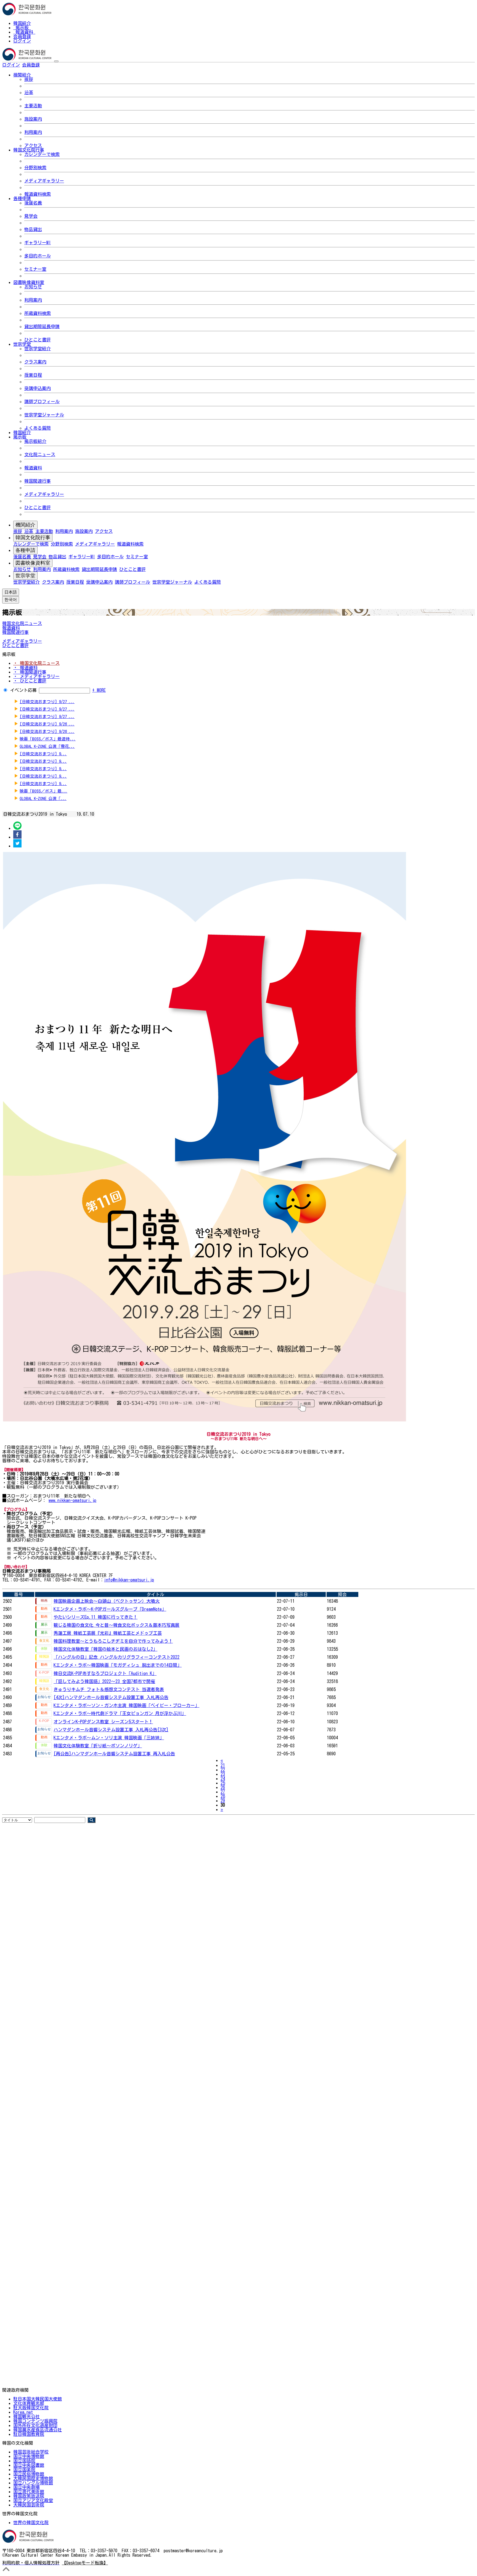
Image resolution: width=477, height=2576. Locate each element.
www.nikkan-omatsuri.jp (72, 1500)
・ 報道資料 (25, 668)
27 (223, 1792)
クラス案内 (35, 362)
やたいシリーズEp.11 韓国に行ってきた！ (96, 1617)
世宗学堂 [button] (22, 344)
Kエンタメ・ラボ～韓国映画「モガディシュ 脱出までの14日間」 (118, 1665)
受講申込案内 (38, 388)
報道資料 (24, 32)
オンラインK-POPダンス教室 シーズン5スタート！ (103, 1722)
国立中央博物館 (29, 2456)
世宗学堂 (25, 576)
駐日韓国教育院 (29, 2434)
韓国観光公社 (26, 2417)
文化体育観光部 (29, 2403)
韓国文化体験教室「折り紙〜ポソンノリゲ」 (98, 1746)
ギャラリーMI (38, 243)
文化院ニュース (40, 454)
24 (223, 1779)
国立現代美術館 (29, 2492)
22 (223, 1770)
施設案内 (33, 119)
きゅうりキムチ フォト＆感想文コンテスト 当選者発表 (109, 1689)
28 (223, 1796)
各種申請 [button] (22, 198)
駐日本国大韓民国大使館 (38, 2399)
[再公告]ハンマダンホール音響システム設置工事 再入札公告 (114, 1754)
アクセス (33, 145)
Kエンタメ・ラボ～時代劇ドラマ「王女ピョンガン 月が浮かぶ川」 (120, 1713)
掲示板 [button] (20, 437)
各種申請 (25, 550)
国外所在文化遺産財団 (35, 2425)
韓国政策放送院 (29, 2496)
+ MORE (99, 690)
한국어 (49, 65)
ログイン (22, 41)
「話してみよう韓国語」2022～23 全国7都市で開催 (104, 1681)
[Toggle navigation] (56, 61)
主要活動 (33, 106)
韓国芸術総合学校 (31, 2452)
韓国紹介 (22, 23)
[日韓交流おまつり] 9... (43, 754)
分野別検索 (35, 168)
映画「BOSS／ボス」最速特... (48, 739)
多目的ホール (38, 256)
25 (223, 1783)
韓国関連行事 (38, 481)
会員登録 (22, 36)
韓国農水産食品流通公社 (38, 2430)
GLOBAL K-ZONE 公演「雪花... (47, 746)
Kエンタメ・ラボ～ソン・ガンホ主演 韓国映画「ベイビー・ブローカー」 (126, 1705)
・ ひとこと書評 (30, 681)
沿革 (29, 92)
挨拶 (29, 79)
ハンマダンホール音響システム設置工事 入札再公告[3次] (111, 1730)
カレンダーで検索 (42, 154)
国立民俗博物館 (29, 2474)
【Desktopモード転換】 (85, 2563)
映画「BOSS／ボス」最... (43, 791)
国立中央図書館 (29, 2465)
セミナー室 (35, 269)
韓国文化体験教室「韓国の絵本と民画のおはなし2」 (105, 1649)
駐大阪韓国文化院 (31, 2408)
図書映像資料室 (33, 563)
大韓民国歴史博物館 (33, 2478)
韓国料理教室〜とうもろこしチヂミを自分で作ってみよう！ (113, 1641)
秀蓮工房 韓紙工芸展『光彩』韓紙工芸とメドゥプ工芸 (108, 1633)
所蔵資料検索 (38, 313)
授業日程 (33, 375)
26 (223, 1787)
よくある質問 (38, 428)
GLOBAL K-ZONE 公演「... (43, 798)
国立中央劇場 (26, 2487)
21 (223, 1765)
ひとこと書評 (38, 340)
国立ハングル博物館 (33, 2483)
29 (223, 1801)
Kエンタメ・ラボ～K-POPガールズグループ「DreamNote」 (110, 1609)
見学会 (31, 216)
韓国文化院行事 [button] (29, 150)
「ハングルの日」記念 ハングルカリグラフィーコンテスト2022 (116, 1657)
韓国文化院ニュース (22, 623)
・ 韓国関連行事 (30, 672)
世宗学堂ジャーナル (44, 415)
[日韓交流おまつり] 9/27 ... (47, 702)
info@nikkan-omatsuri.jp (129, 1580)
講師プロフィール (42, 402)
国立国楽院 (24, 2469)
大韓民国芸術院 (29, 2505)
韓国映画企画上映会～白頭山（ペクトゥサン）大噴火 (107, 1601)
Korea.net (23, 2412)
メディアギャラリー (44, 181)
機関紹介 (25, 525)
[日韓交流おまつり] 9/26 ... (47, 724)
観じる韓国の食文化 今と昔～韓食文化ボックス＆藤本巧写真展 (116, 1625)
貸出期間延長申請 (42, 326)
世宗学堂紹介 (38, 349)
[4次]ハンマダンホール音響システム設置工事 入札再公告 (111, 1697)
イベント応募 (23, 690)
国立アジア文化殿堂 (33, 2500)
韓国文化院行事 (33, 538)
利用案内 (33, 132)
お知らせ (33, 287)
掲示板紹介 (35, 441)
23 (223, 1774)
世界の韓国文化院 (31, 2522)
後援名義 (33, 203)
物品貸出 (33, 229)
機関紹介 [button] (22, 75)
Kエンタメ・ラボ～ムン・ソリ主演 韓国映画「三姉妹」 (109, 1738)
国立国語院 (24, 2461)
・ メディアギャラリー (36, 676)
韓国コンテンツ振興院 (35, 2421)
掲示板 (22, 28)
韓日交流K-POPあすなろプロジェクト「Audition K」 (105, 1673)
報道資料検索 (38, 194)
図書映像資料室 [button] (29, 282)
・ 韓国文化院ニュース (36, 663)
